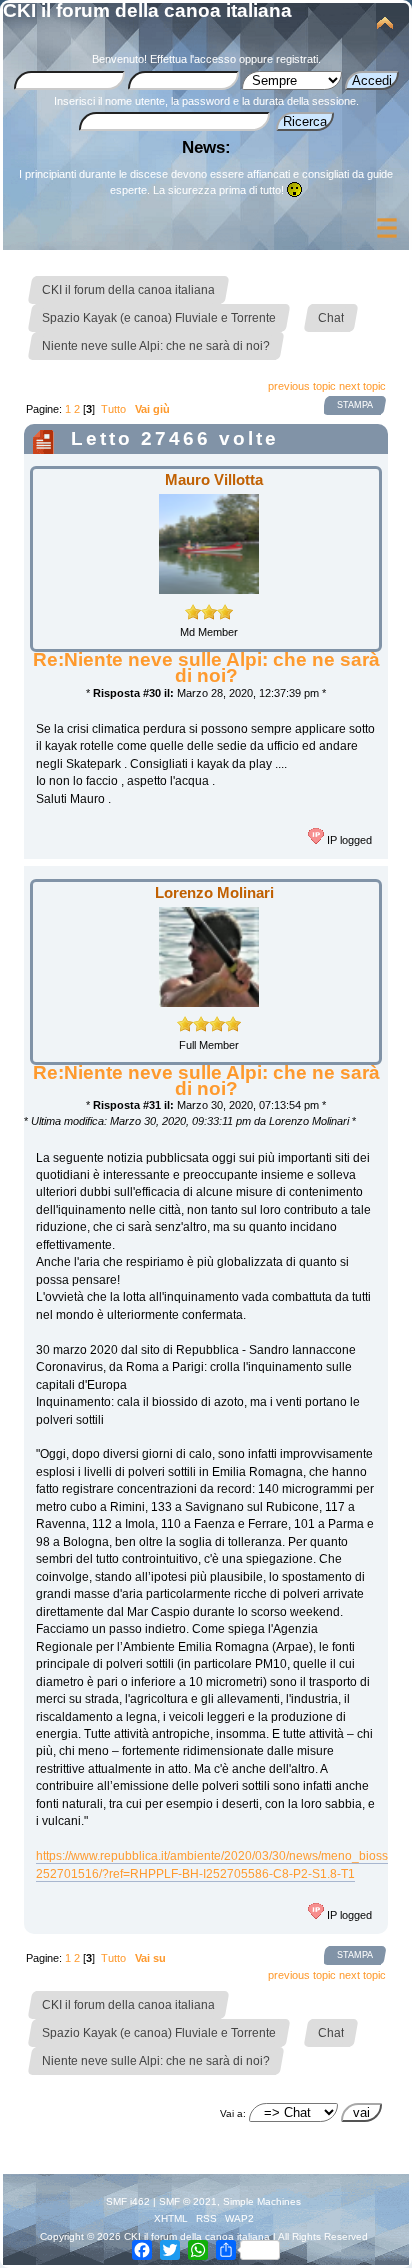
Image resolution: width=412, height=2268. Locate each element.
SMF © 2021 (188, 2201)
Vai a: (233, 2113)
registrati (297, 59)
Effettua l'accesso (193, 59)
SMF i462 (128, 2201)
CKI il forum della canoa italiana (147, 10)
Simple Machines (262, 2201)
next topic (362, 386)
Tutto (113, 409)
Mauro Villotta (214, 479)
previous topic (302, 386)
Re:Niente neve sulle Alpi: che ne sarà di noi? (206, 667)
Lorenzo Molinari (214, 892)
